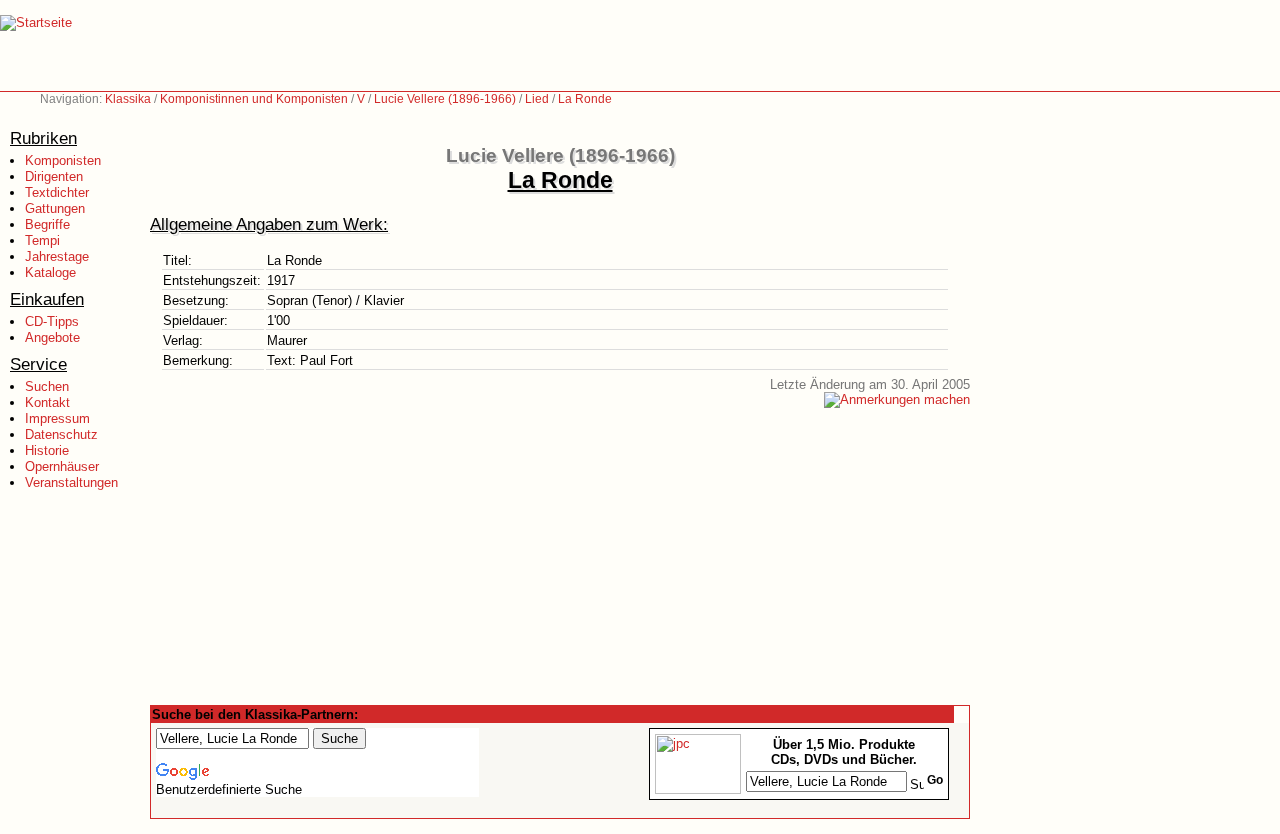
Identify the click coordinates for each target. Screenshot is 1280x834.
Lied (537, 99)
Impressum (57, 418)
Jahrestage (57, 256)
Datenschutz (61, 434)
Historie (47, 450)
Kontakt (47, 402)
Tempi (42, 240)
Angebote (52, 337)
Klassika (128, 99)
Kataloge (50, 272)
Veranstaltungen (71, 482)
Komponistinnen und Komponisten (254, 99)
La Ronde (585, 99)
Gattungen (55, 208)
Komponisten (63, 160)
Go (935, 780)
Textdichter (57, 192)
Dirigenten (54, 176)
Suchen (47, 386)
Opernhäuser (62, 466)
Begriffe (47, 224)
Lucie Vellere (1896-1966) (445, 99)
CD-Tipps (52, 321)
